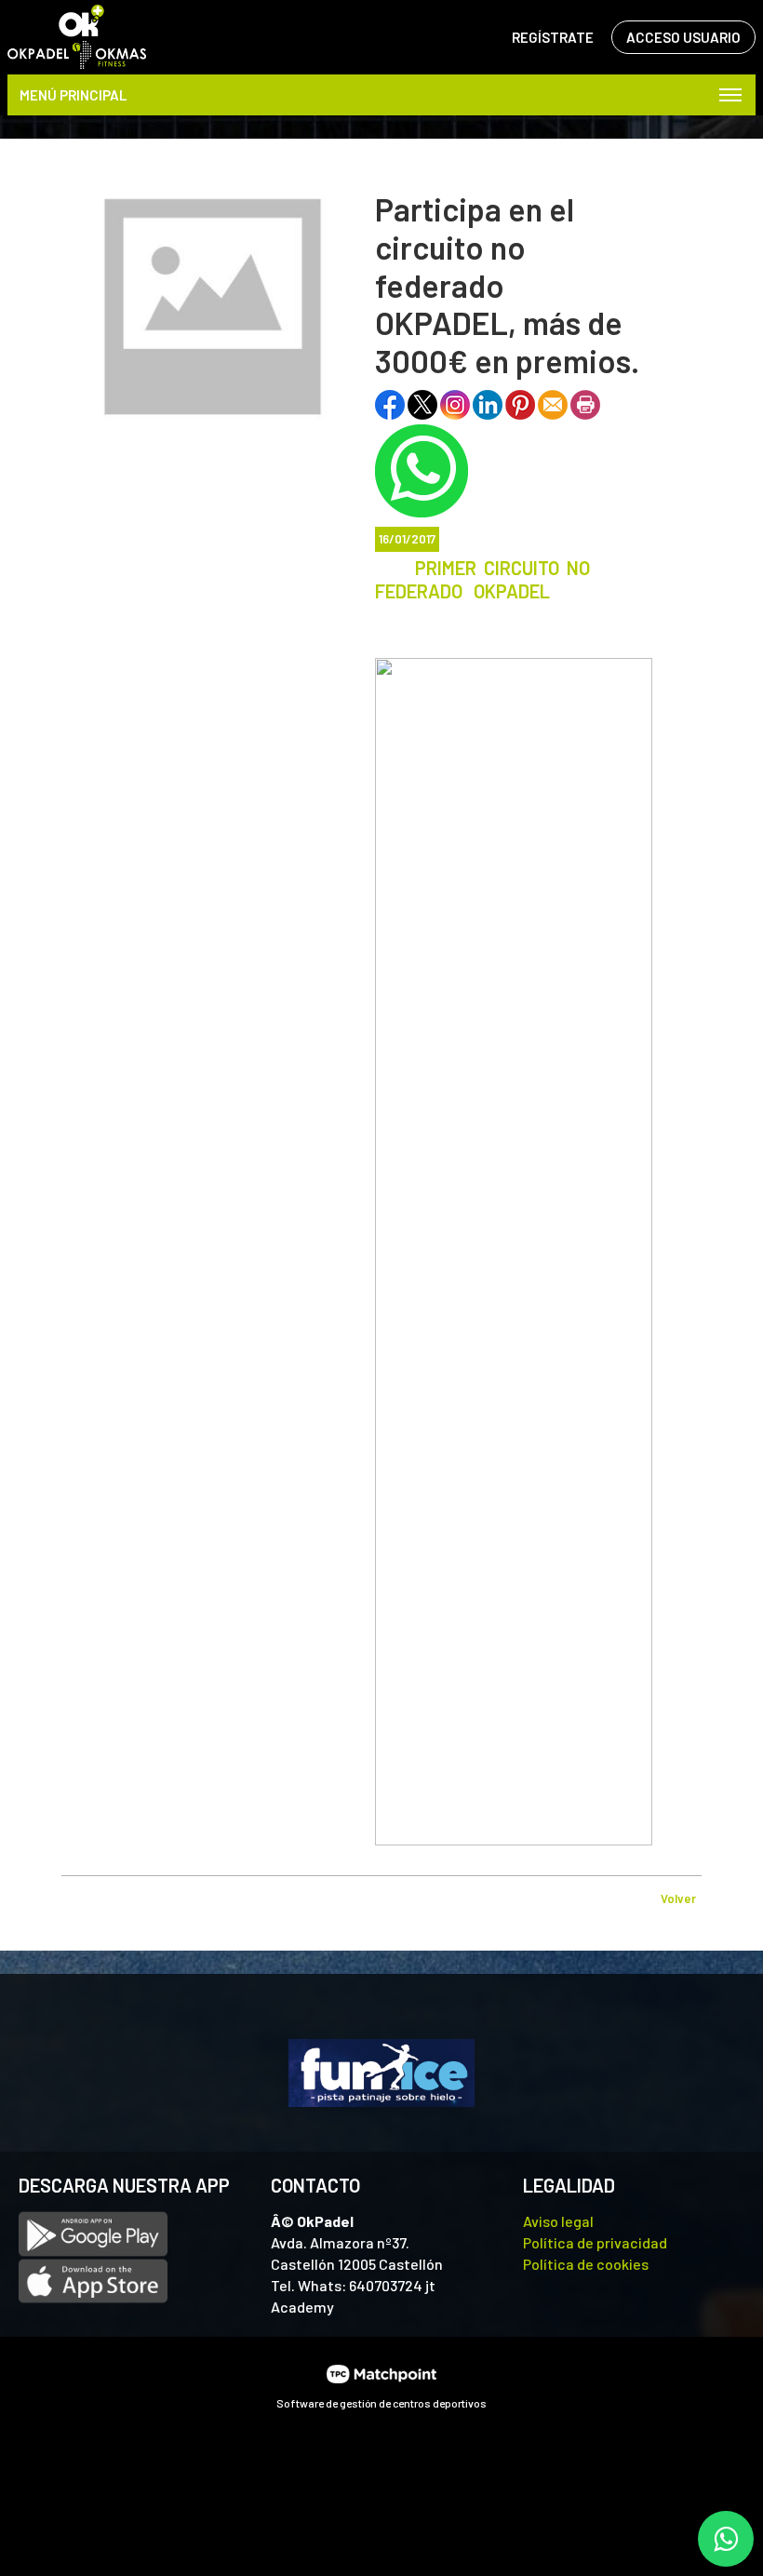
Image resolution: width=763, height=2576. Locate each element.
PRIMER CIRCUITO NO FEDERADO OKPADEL (482, 579)
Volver (678, 1898)
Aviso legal (558, 2221)
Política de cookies (586, 2264)
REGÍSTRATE (553, 37)
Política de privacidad (595, 2242)
